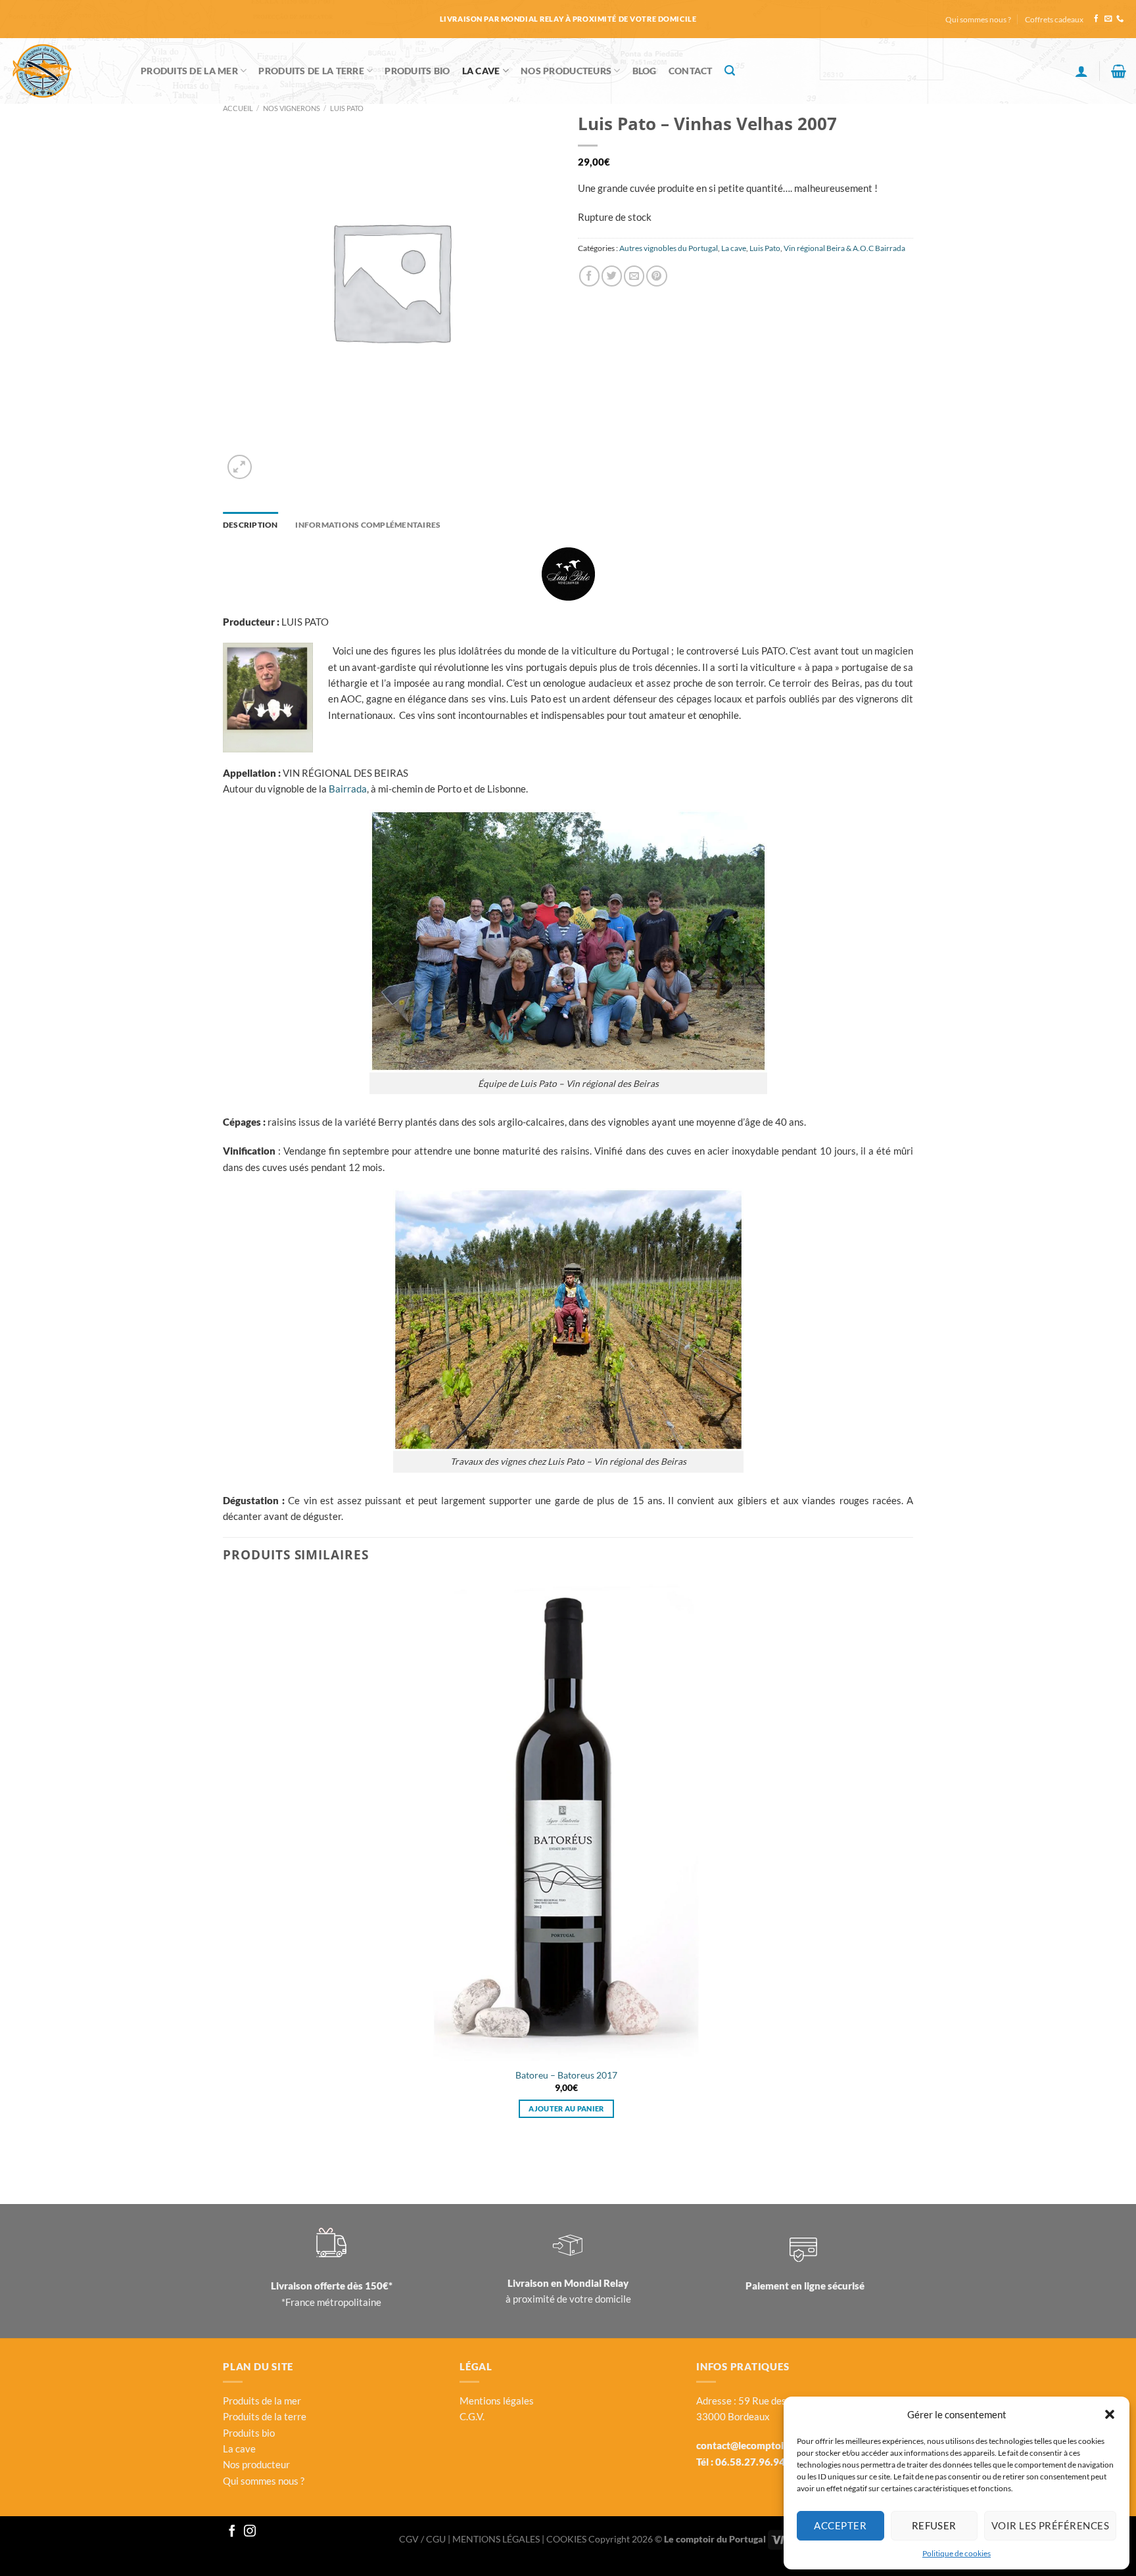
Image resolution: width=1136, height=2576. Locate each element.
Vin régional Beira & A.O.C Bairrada (844, 248)
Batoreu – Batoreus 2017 (566, 2075)
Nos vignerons (292, 108)
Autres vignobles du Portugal (669, 248)
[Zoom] (240, 467)
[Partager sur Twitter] (612, 276)
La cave (481, 71)
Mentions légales (497, 2401)
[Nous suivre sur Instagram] (250, 2532)
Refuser (934, 2525)
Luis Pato (347, 108)
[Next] (269, 460)
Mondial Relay (596, 2283)
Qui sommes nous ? (978, 19)
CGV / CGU (423, 2539)
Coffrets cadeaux (1054, 19)
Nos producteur (256, 2464)
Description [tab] (250, 525)
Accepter (840, 2525)
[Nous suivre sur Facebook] (1096, 19)
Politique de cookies (957, 2553)
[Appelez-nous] (1120, 19)
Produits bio (249, 2433)
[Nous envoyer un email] (1108, 19)
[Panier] (1119, 71)
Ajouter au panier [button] (566, 2108)
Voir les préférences (1050, 2525)
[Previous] (228, 2162)
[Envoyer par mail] (634, 276)
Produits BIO (417, 71)
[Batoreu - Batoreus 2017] (566, 1820)
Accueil (238, 108)
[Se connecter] (1081, 71)
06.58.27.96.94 (750, 2462)
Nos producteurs (566, 71)
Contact (691, 71)
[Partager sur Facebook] (589, 276)
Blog (645, 71)
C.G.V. (472, 2416)
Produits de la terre (311, 71)
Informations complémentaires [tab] (368, 525)
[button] (1110, 2414)
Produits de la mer (189, 71)
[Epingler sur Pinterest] (656, 276)
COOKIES (567, 2539)
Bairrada (348, 789)
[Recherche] (730, 71)
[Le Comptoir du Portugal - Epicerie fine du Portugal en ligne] (65, 71)
